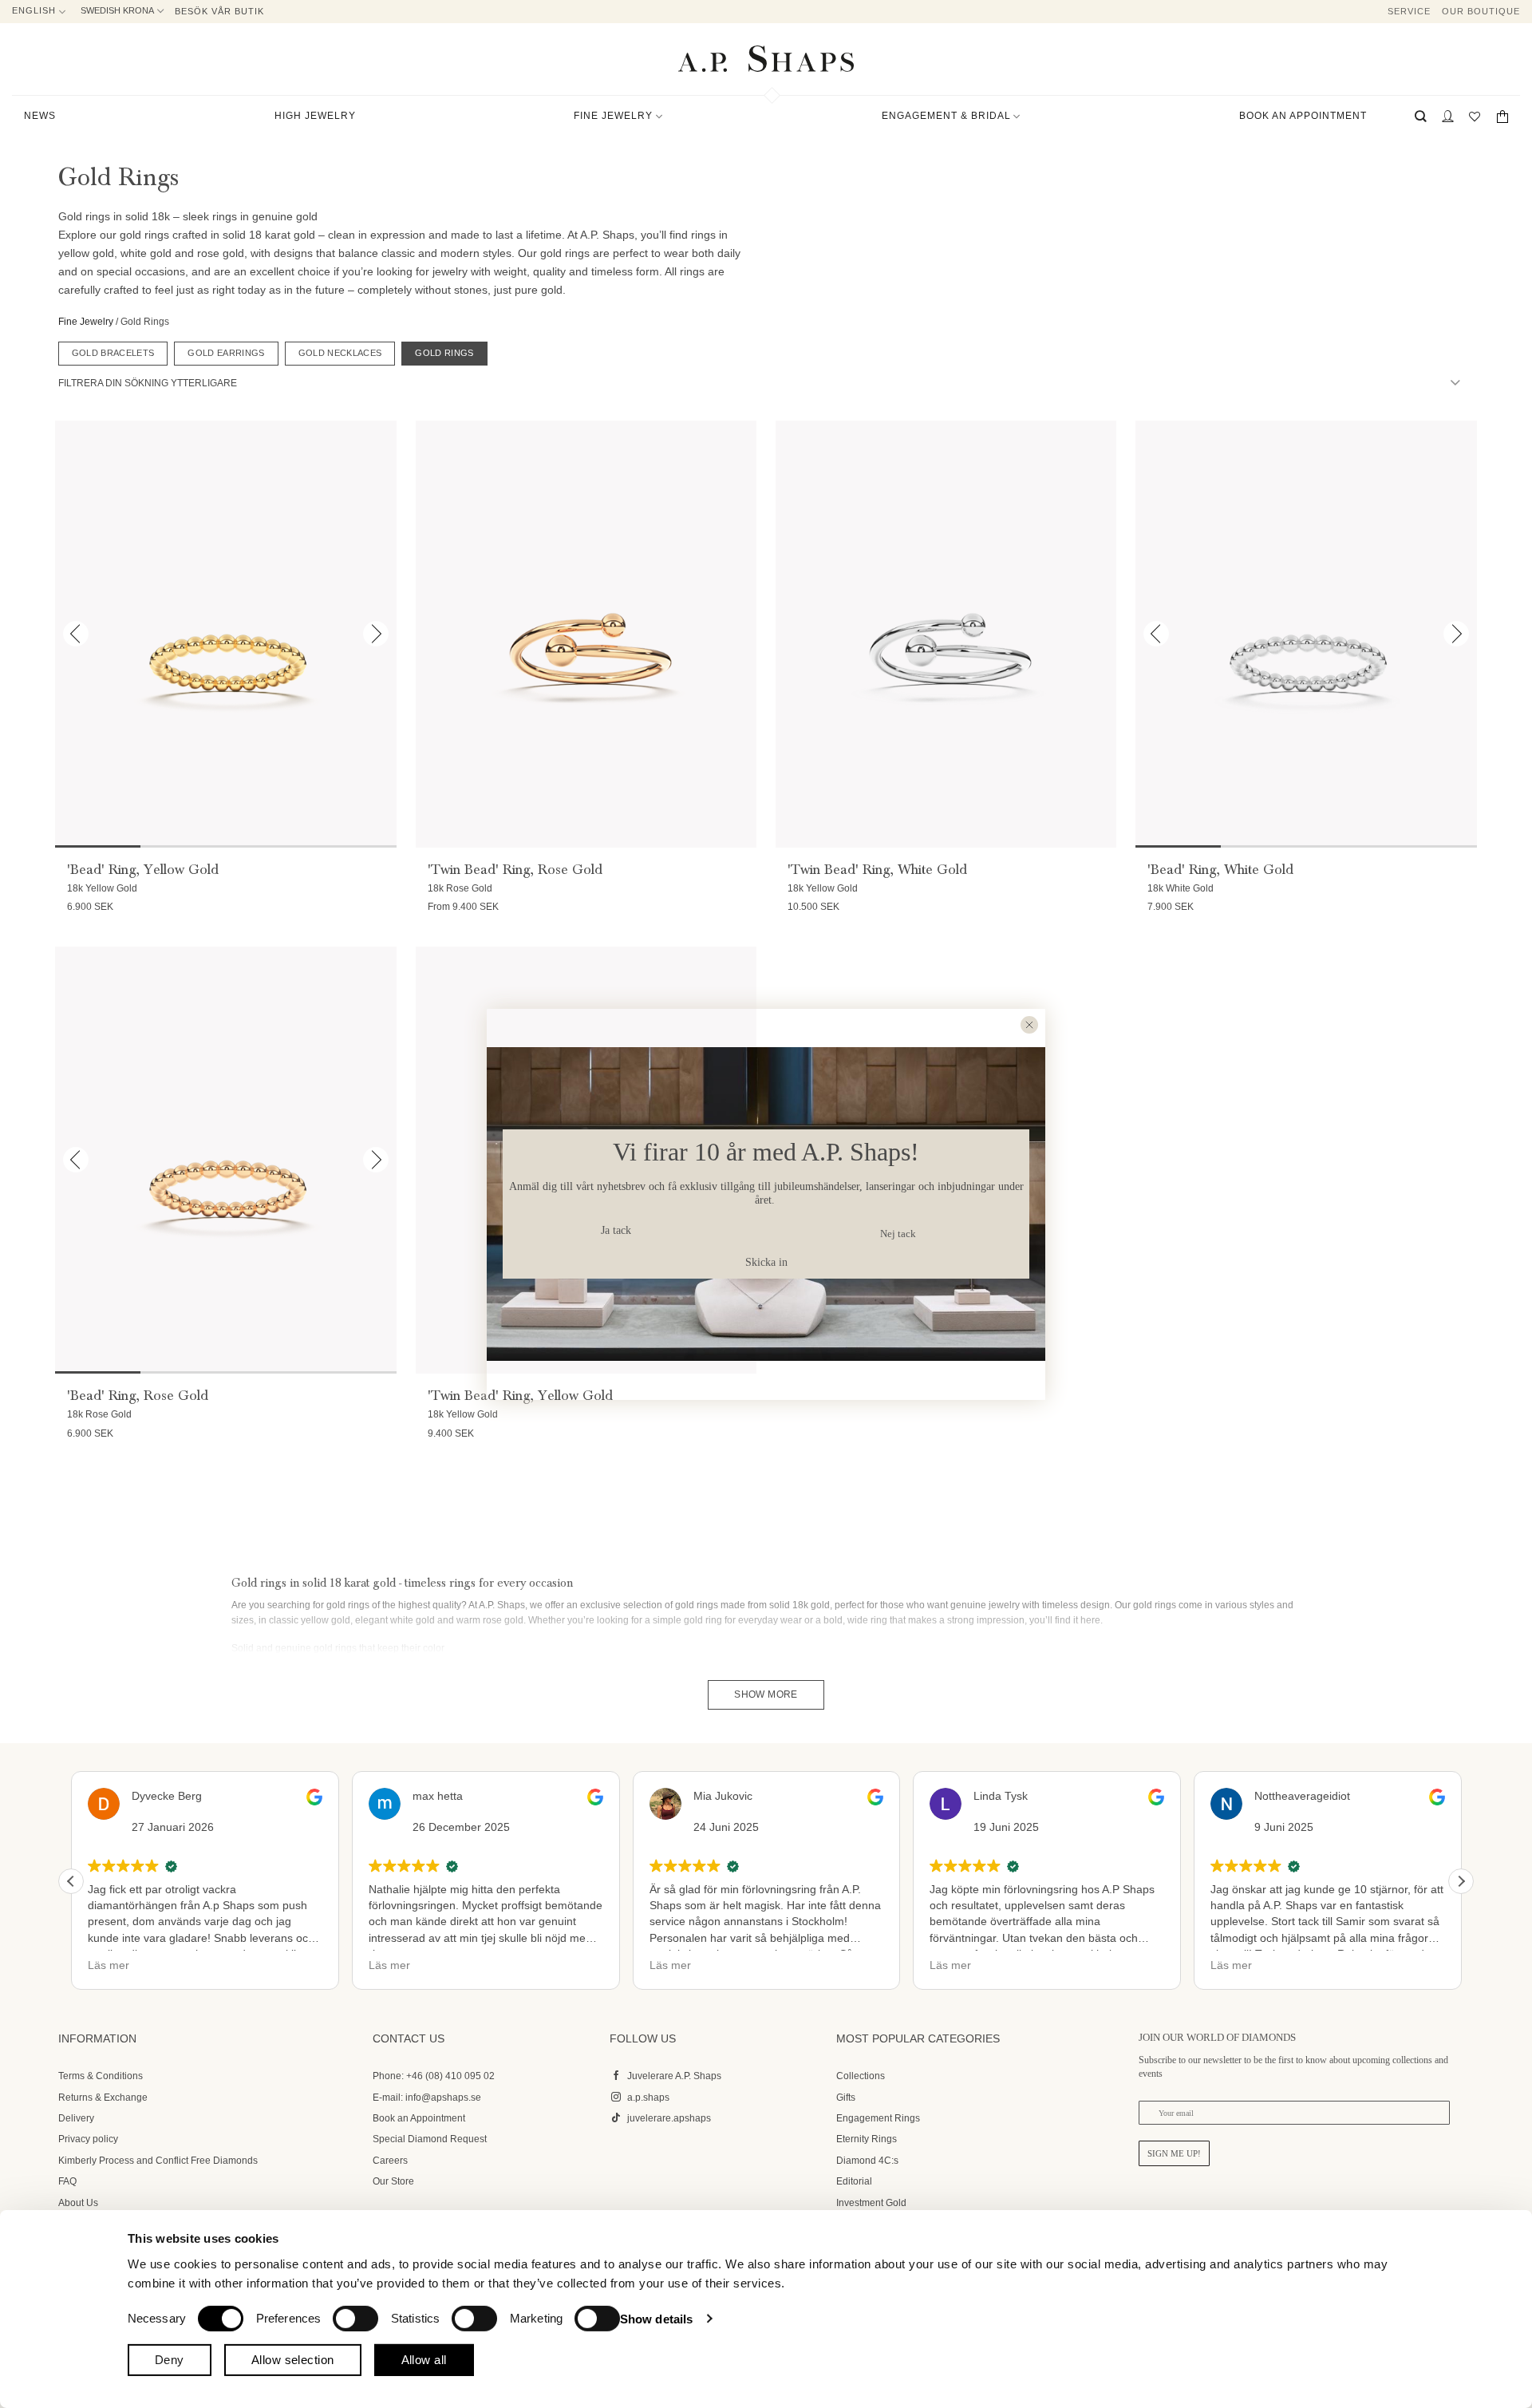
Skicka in (766, 1262)
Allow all (424, 2360)
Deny (170, 2360)
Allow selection (293, 2360)
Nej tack (898, 1234)
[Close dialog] (1029, 1025)
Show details (656, 2318)
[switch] (355, 2318)
